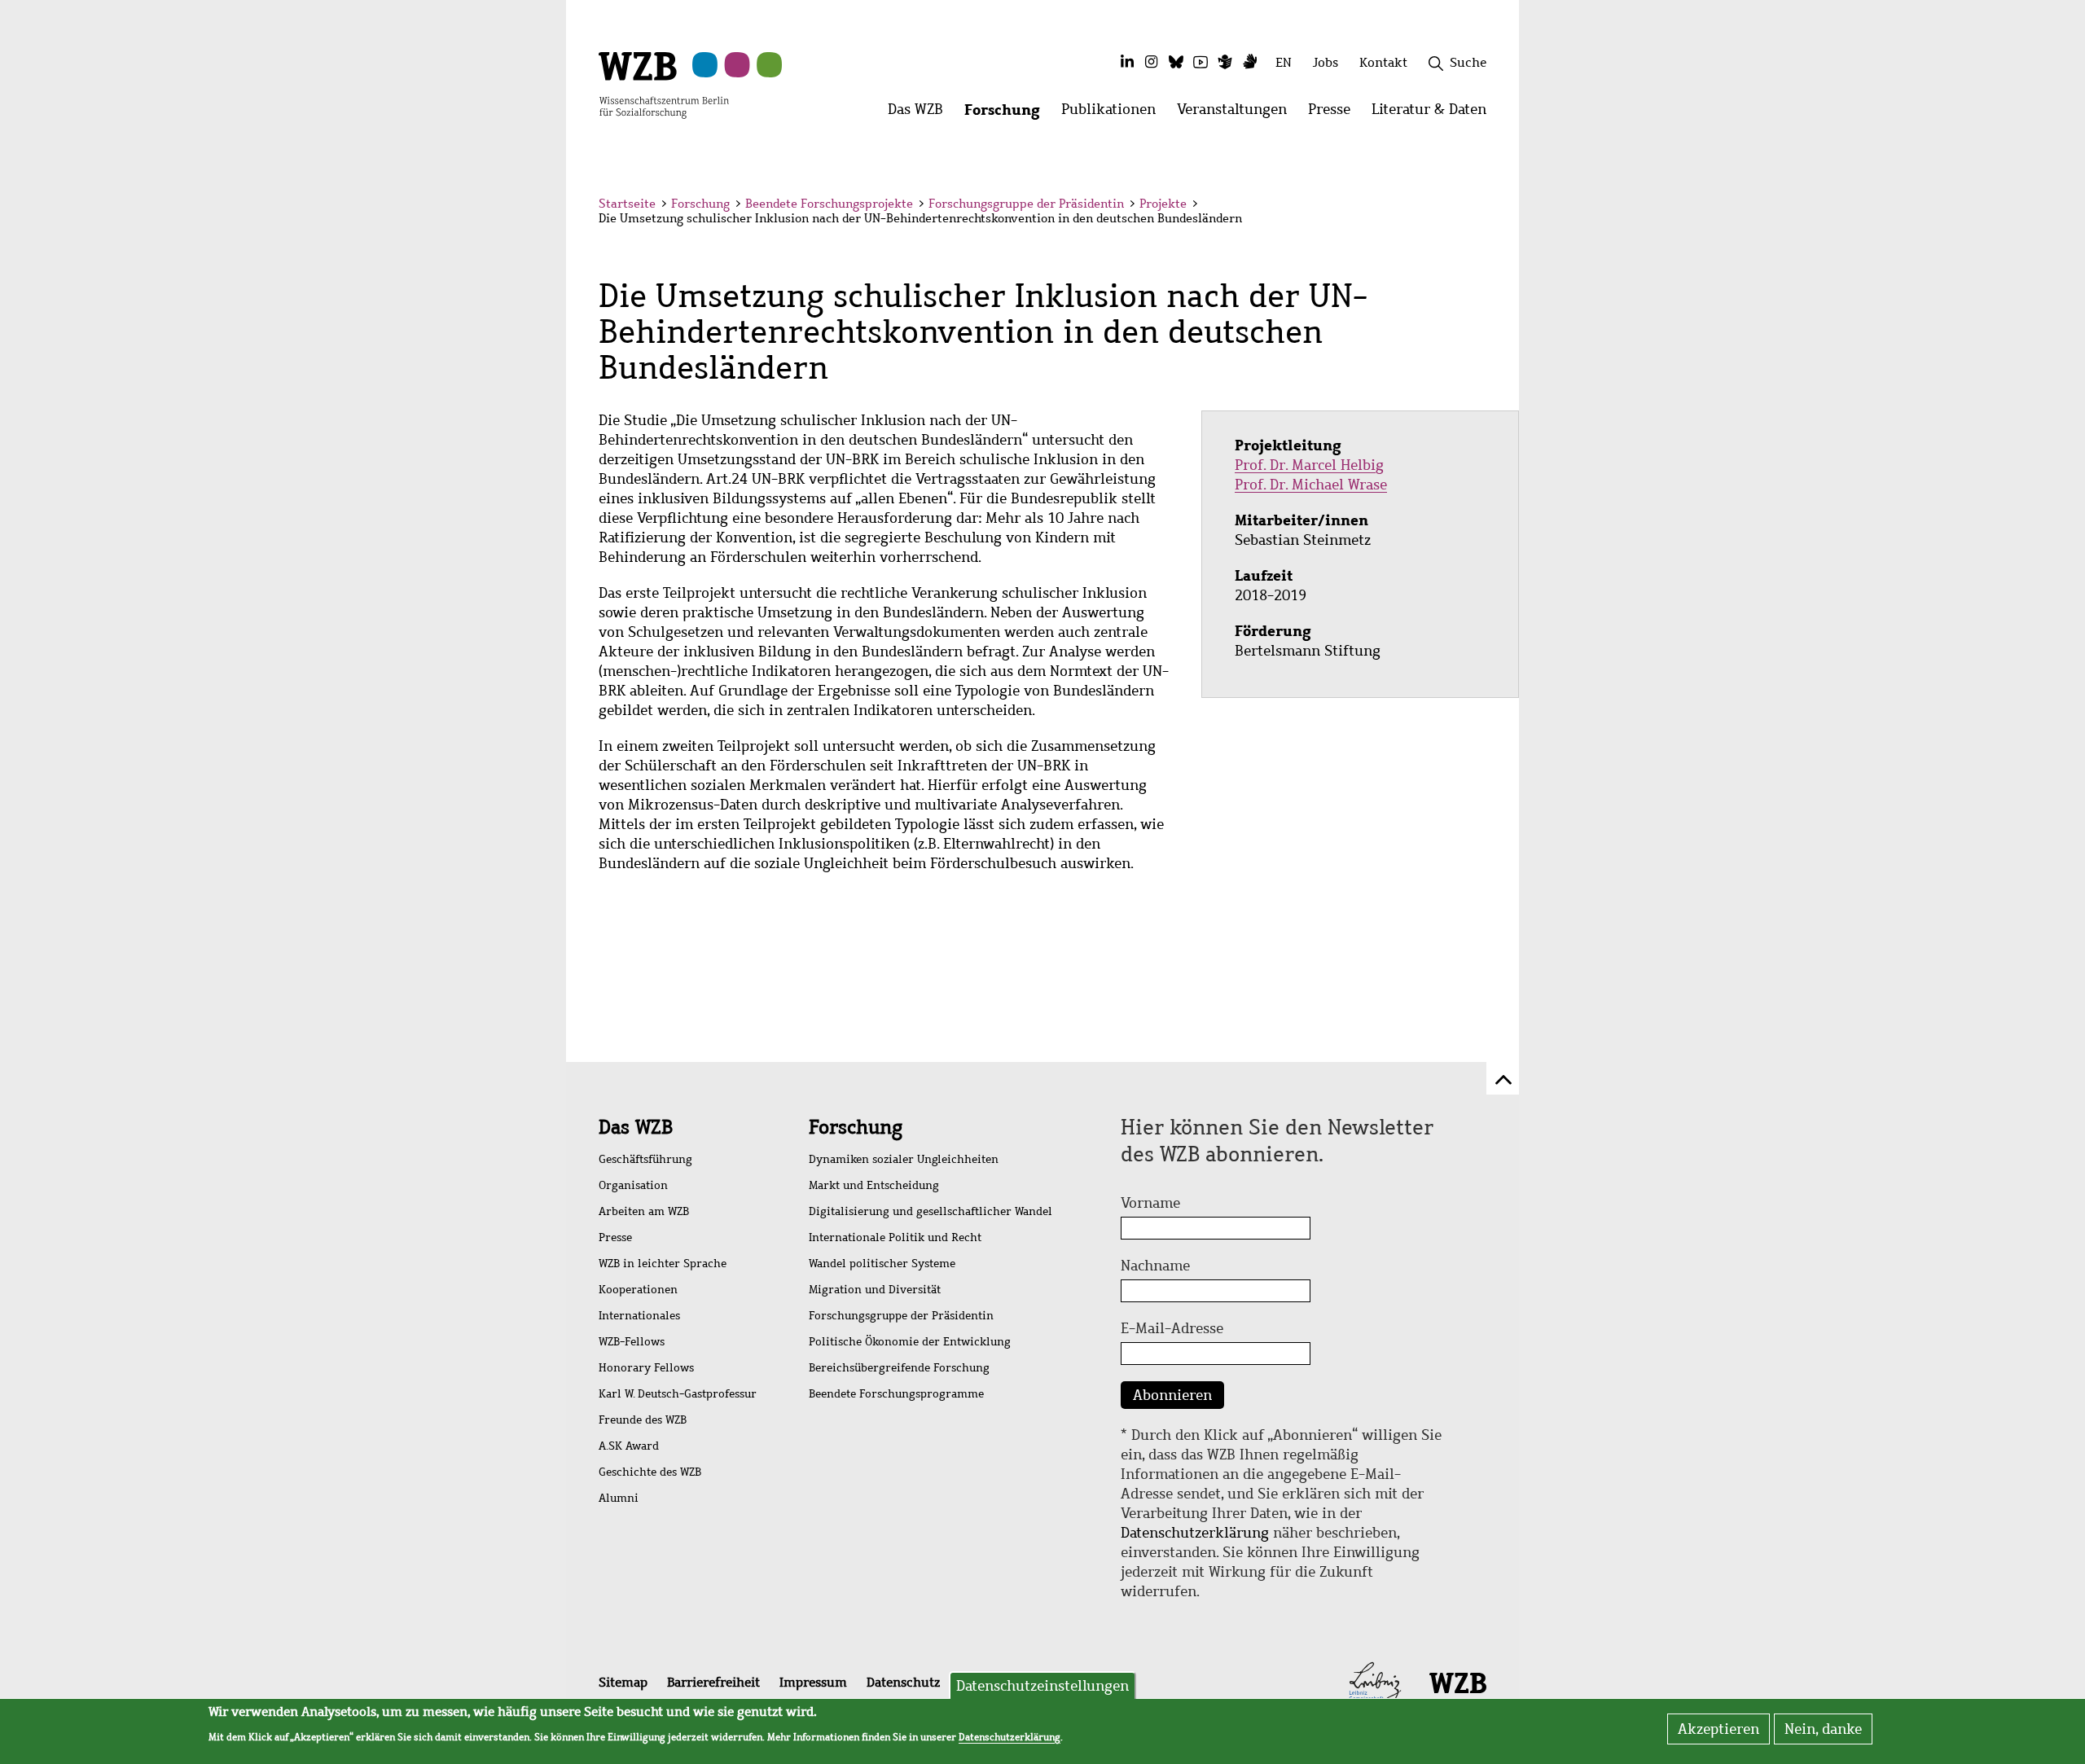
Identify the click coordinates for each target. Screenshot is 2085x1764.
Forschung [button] (1007, 114)
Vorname (1150, 1203)
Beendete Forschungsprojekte (829, 204)
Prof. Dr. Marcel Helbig (1309, 465)
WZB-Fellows (632, 1342)
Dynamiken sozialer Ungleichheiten (904, 1159)
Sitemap (623, 1682)
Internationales (639, 1316)
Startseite (627, 204)
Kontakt (1383, 62)
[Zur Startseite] (664, 84)
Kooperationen (638, 1290)
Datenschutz (903, 1682)
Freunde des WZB (643, 1420)
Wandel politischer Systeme (882, 1264)
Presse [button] (1334, 114)
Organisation (633, 1185)
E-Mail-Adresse (1172, 1328)
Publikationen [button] (1114, 114)
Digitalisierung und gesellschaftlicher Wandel (931, 1211)
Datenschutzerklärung (1195, 1533)
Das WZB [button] (921, 114)
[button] (1489, 206)
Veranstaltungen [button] (1237, 114)
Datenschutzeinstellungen (1042, 1686)
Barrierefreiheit (713, 1682)
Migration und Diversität (875, 1290)
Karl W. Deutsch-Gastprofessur (678, 1394)
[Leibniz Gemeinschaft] (1375, 1682)
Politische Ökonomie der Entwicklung (910, 1342)
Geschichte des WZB (650, 1472)
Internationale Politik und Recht (895, 1237)
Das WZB (636, 1127)
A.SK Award (629, 1446)
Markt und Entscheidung (874, 1185)
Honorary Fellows (646, 1368)
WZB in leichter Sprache (663, 1264)
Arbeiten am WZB (644, 1211)
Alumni (619, 1498)
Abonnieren (1172, 1395)
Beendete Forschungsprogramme (896, 1394)
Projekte (1163, 204)
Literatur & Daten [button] (1434, 114)
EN (1284, 62)
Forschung (700, 204)
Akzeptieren (1718, 1729)
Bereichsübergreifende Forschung (899, 1368)
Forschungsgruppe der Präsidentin (1026, 204)
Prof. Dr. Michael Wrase (1311, 485)
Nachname (1155, 1266)
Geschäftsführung (645, 1159)
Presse (615, 1237)
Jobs (1326, 62)
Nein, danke (1823, 1729)
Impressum (813, 1682)
